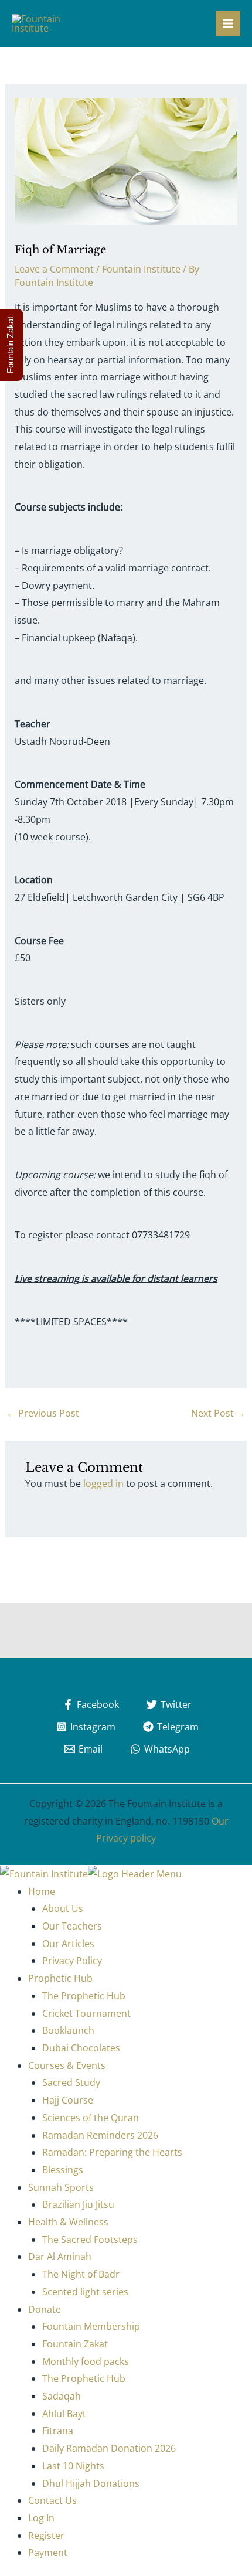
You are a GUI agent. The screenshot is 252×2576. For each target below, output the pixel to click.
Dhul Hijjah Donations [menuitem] (91, 2483)
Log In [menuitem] (41, 2518)
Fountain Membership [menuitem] (91, 2326)
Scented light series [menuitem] (85, 2292)
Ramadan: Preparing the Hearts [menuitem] (112, 2152)
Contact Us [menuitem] (52, 2500)
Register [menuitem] (46, 2536)
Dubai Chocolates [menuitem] (81, 2048)
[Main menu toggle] (228, 23)
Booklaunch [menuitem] (68, 2030)
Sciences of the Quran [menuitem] (91, 2118)
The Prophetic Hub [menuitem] (84, 1996)
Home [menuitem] (42, 1891)
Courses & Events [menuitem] (67, 2065)
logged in (103, 1483)
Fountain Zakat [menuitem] (75, 2344)
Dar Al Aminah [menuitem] (60, 2257)
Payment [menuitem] (48, 2553)
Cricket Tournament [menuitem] (86, 2013)
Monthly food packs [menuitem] (86, 2361)
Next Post (218, 1413)
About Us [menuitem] (63, 1908)
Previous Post (43, 1413)
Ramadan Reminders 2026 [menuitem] (100, 2135)
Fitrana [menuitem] (58, 2431)
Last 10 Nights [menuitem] (73, 2466)
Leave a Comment (54, 269)
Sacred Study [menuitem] (71, 2082)
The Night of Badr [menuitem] (81, 2274)
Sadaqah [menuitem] (62, 2396)
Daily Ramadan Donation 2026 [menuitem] (109, 2448)
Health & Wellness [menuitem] (68, 2222)
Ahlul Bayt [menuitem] (64, 2414)
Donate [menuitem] (45, 2309)
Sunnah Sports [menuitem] (61, 2187)
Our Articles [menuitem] (68, 1944)
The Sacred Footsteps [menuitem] (90, 2240)
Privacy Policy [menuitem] (72, 1961)
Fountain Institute (141, 269)
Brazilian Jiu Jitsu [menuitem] (78, 2204)
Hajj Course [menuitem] (68, 2100)
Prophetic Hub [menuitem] (60, 1978)
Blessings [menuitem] (63, 2170)
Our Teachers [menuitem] (72, 1926)
